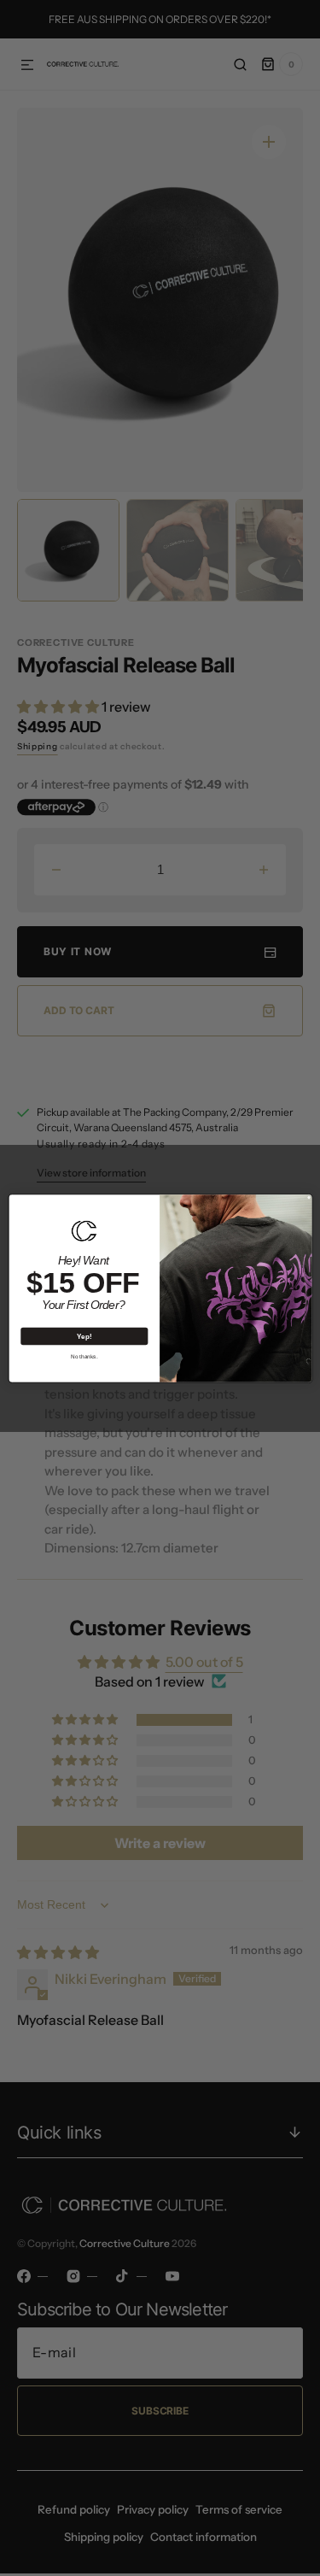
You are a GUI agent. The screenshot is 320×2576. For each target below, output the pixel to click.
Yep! (84, 1336)
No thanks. (84, 1356)
